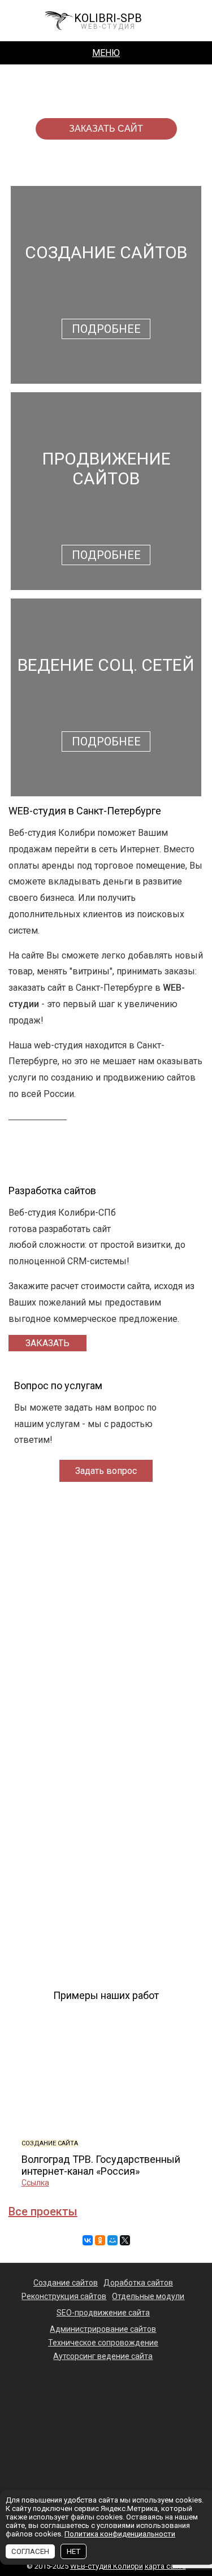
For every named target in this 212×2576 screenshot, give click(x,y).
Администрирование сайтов (103, 2329)
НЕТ (73, 2551)
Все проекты (43, 2211)
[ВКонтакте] (88, 2240)
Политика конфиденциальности (120, 2534)
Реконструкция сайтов (64, 2296)
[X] (125, 2240)
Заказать (47, 1343)
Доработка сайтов (138, 2283)
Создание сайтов (66, 2283)
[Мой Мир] (113, 2240)
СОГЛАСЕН (30, 2551)
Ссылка (35, 2183)
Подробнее (106, 329)
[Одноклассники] (100, 2240)
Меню (106, 53)
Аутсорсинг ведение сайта (103, 2356)
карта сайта (165, 2566)
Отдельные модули (148, 2296)
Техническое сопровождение (103, 2343)
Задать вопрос (106, 1471)
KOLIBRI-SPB (108, 21)
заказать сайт (106, 129)
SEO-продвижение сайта (103, 2313)
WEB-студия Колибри (107, 2566)
